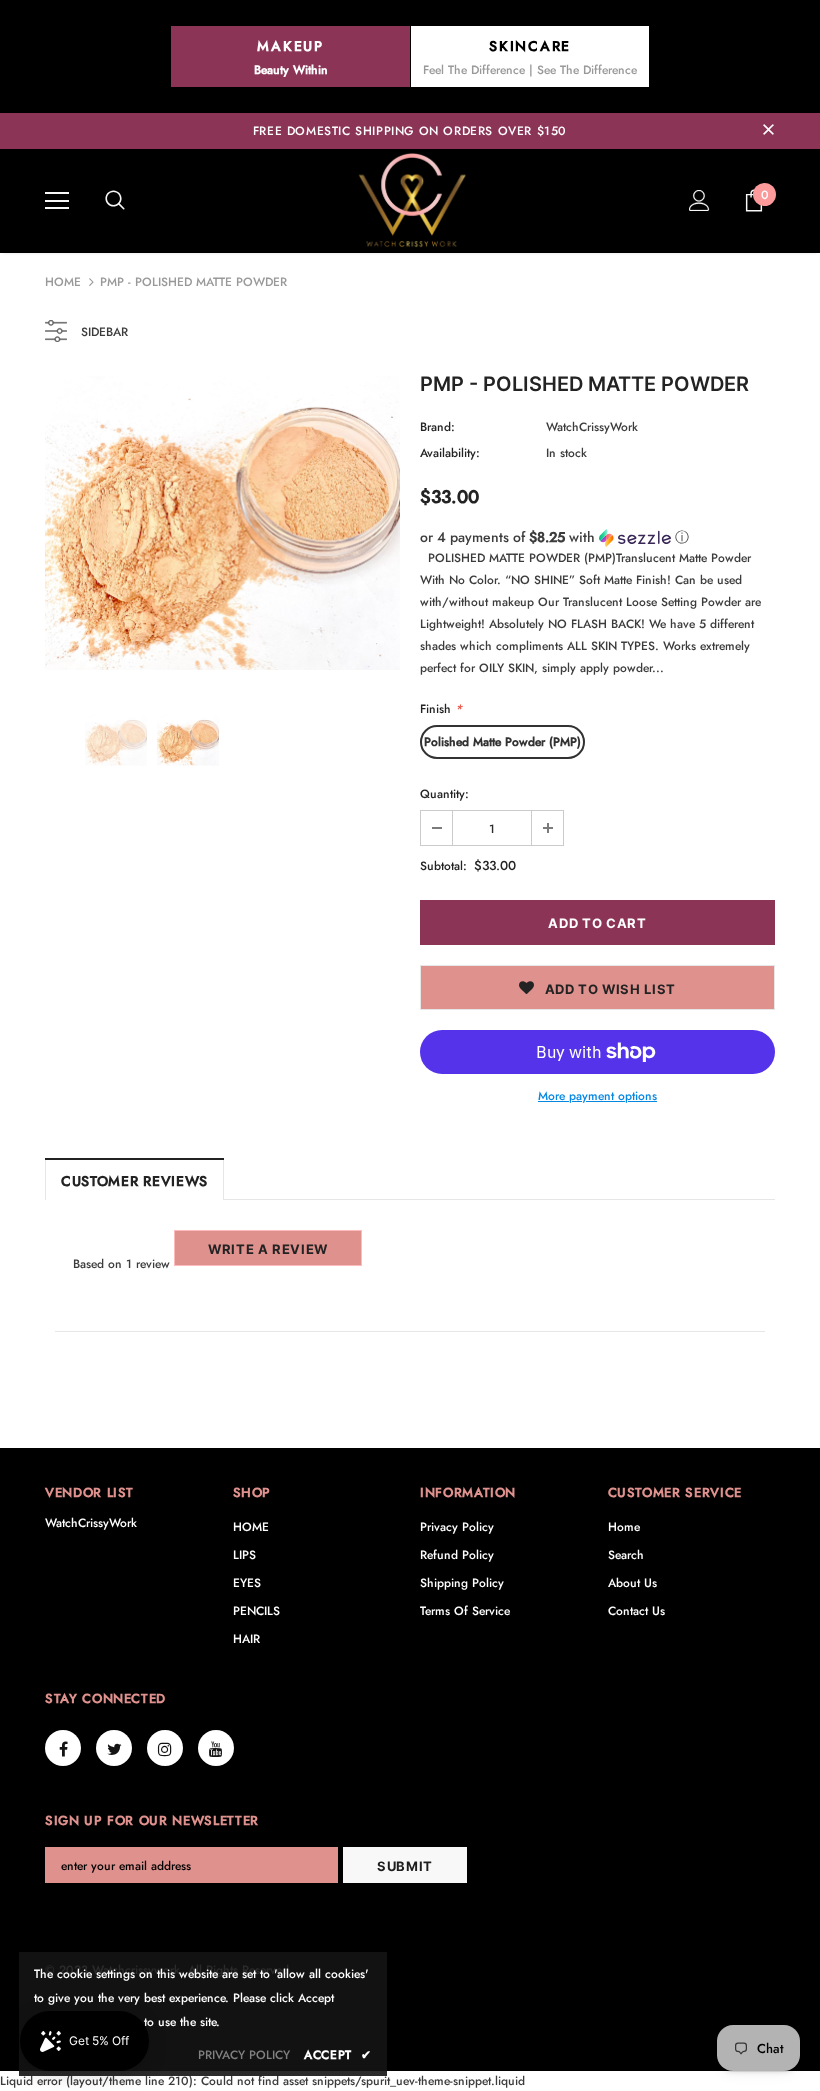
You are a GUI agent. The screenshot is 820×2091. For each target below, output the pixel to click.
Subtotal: (443, 866)
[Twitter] (114, 1748)
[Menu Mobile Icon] (57, 201)
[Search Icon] (115, 201)
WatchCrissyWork (592, 427)
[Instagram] (165, 1748)
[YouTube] (216, 1748)
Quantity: (444, 794)
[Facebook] (63, 1748)
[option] (222, 523)
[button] (597, 537)
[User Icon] (699, 200)
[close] (768, 131)
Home (63, 282)
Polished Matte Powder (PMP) (502, 742)
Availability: (450, 453)
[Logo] (410, 200)
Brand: (437, 427)
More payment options (597, 1096)
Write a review (268, 1249)
